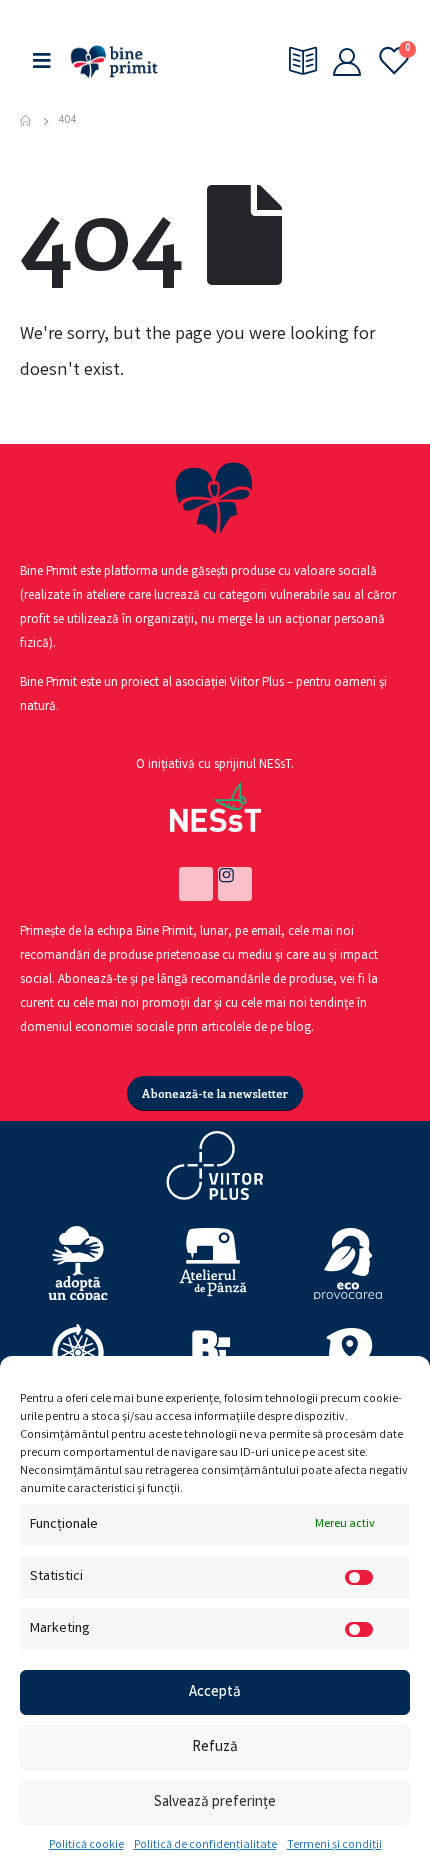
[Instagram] (235, 884)
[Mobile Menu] (42, 61)
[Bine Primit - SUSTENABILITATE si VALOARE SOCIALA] (114, 61)
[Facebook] (196, 884)
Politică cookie (86, 1845)
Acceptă (215, 1693)
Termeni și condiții (334, 1845)
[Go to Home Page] (25, 121)
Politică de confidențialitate (205, 1845)
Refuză (215, 1748)
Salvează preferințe (215, 1803)
